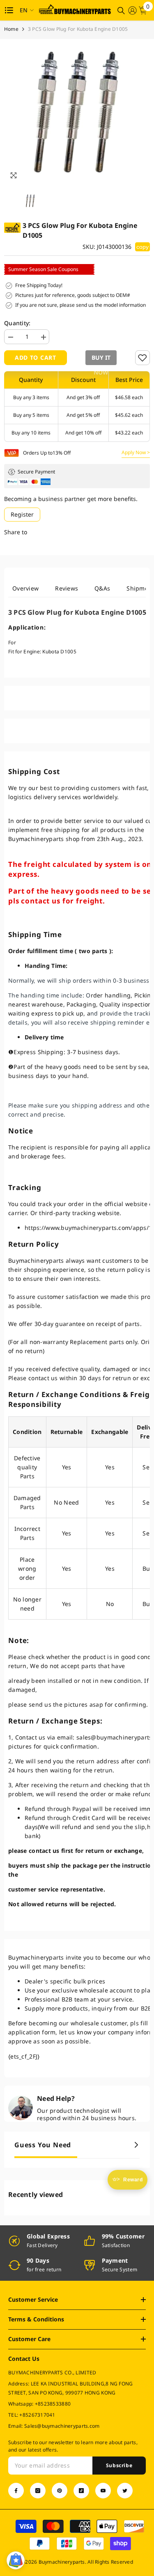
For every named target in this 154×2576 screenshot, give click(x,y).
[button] (101, 358)
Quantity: (17, 323)
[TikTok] (81, 2491)
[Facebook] (16, 2491)
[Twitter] (125, 2491)
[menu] (9, 10)
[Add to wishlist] (143, 358)
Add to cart (36, 357)
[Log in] (132, 10)
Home (11, 29)
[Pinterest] (60, 2491)
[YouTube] (103, 2491)
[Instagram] (38, 2491)
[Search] (121, 11)
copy (143, 247)
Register (22, 514)
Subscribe (119, 2465)
